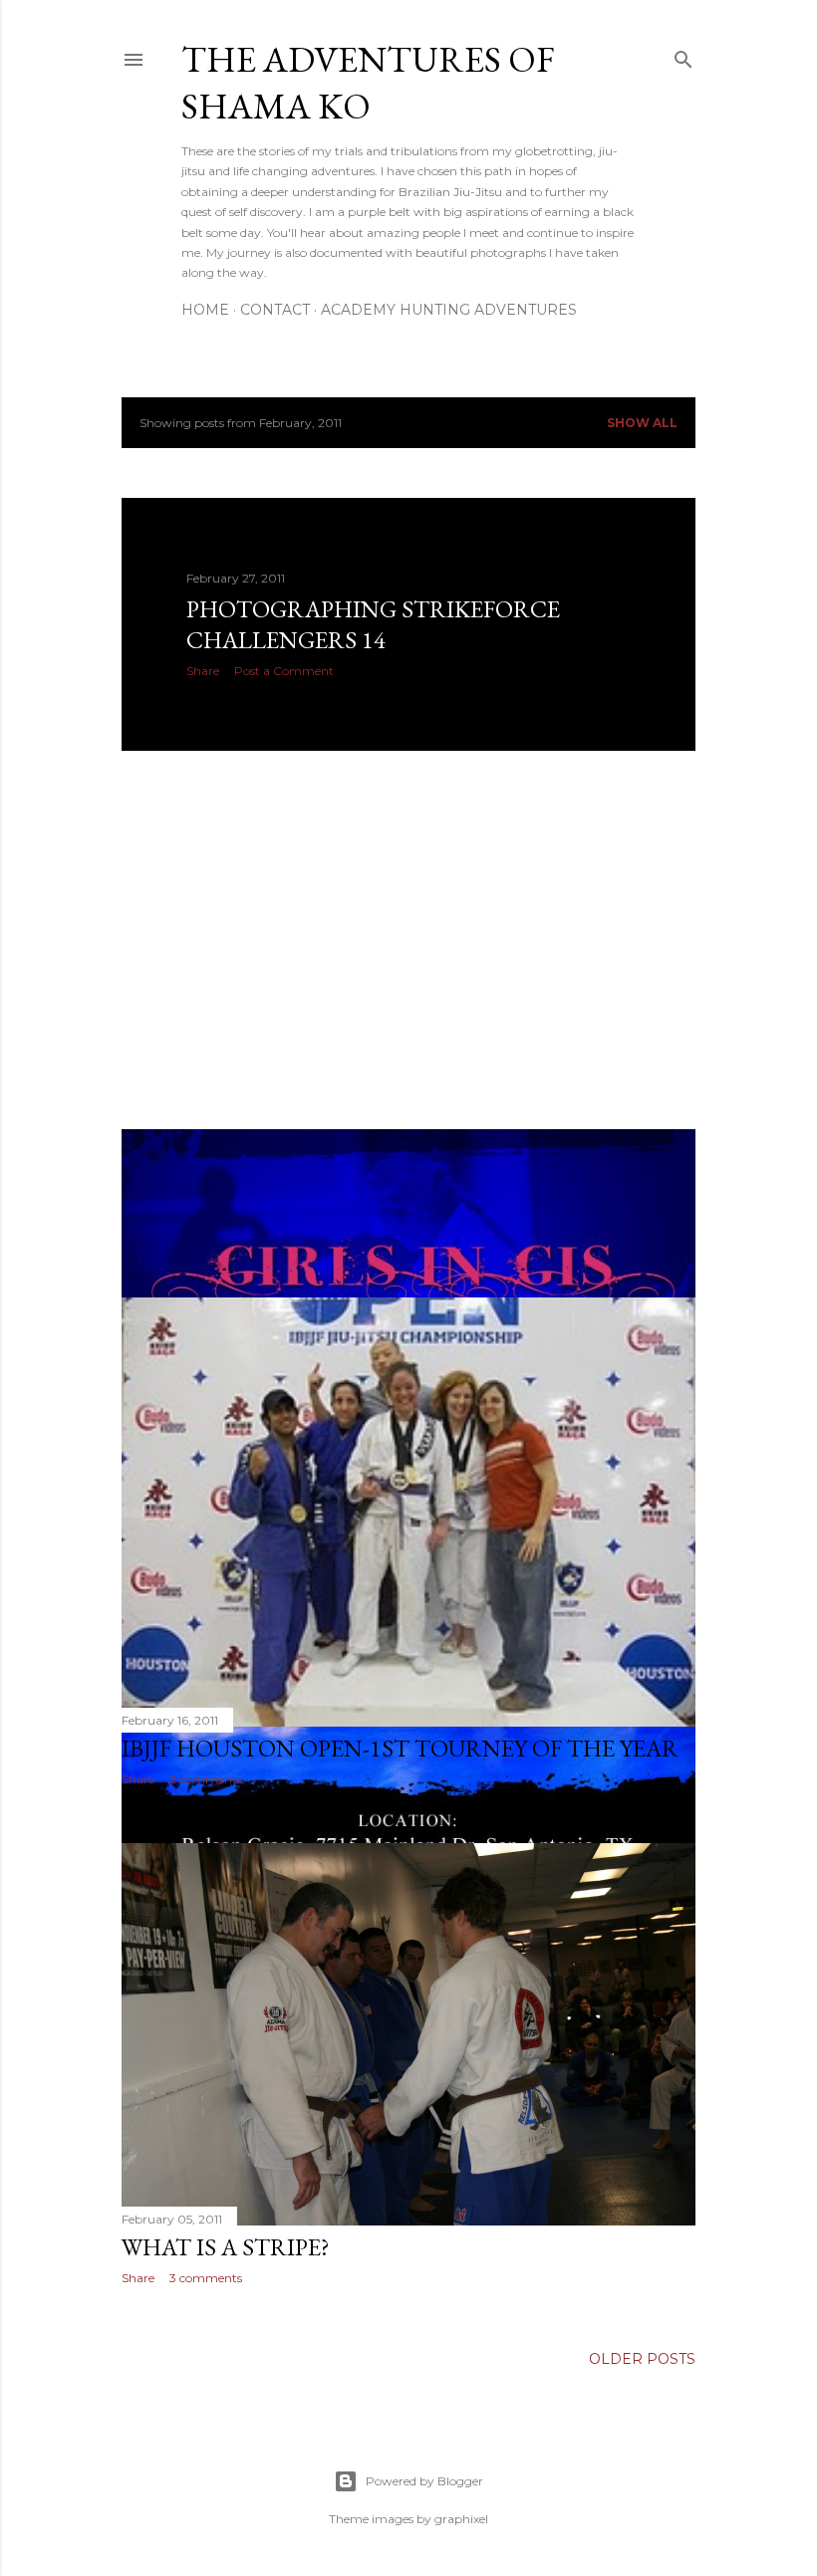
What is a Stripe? (226, 2247)
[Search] (683, 55)
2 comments (206, 1779)
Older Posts (642, 2359)
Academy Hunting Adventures (449, 310)
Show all (642, 423)
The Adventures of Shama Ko (368, 83)
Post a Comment (284, 671)
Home (205, 310)
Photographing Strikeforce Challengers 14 (373, 624)
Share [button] (203, 671)
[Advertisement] (408, 940)
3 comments (206, 2278)
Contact (275, 310)
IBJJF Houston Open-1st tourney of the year (400, 1748)
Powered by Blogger (424, 2481)
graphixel (461, 2519)
